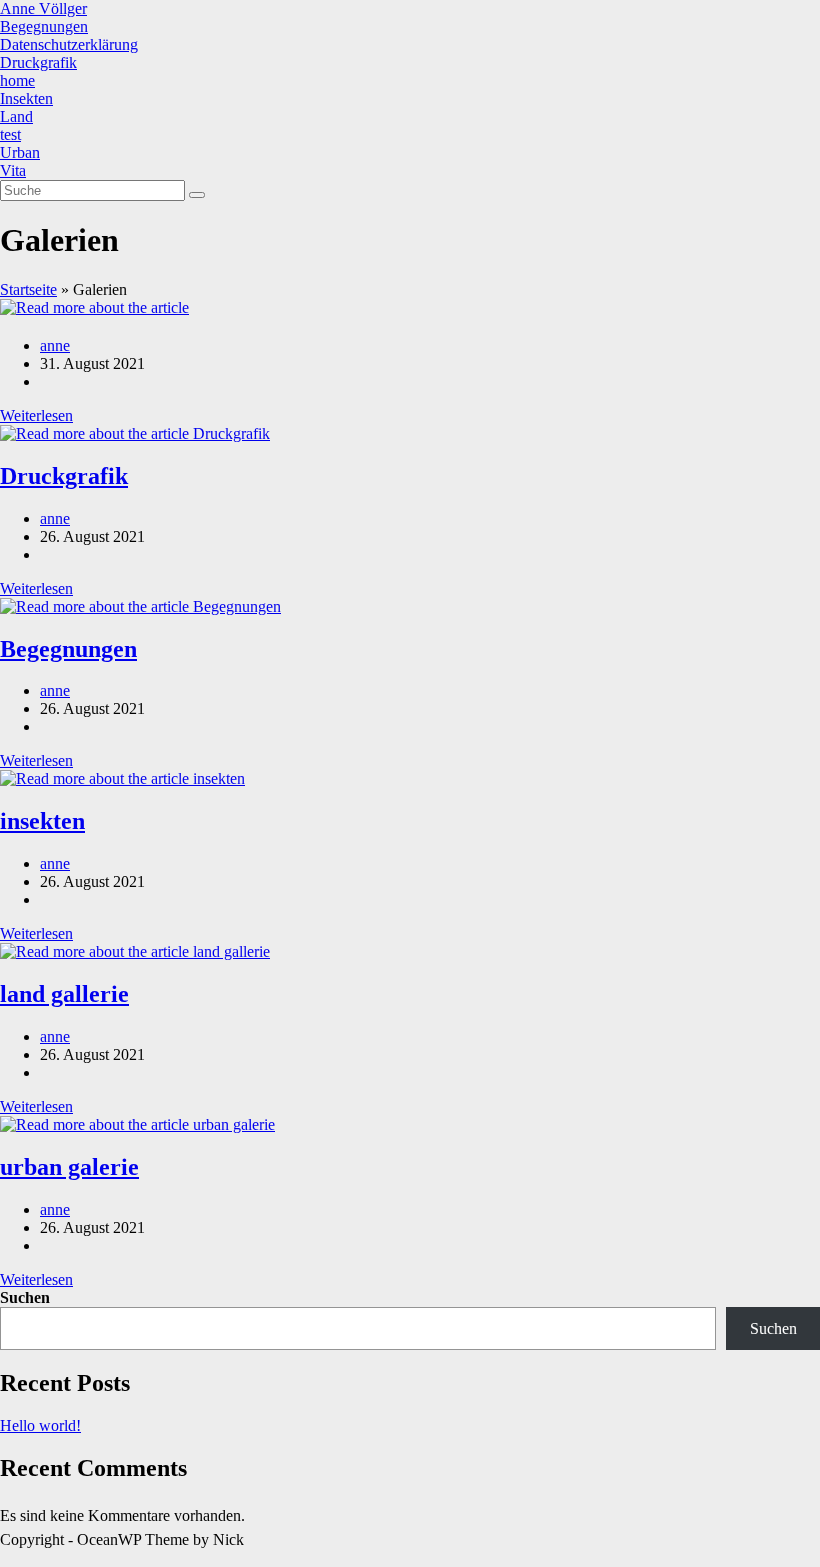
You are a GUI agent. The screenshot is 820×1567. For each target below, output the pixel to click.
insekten (42, 821)
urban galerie (69, 1167)
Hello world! (40, 1425)
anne (55, 345)
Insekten (26, 98)
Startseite (28, 289)
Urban (20, 152)
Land (16, 116)
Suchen (25, 1297)
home (17, 80)
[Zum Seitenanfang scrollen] (6, 1557)
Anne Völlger (43, 8)
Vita (13, 170)
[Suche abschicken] (197, 195)
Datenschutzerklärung (69, 44)
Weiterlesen (36, 415)
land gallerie (64, 994)
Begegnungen (44, 26)
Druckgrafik (38, 62)
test (10, 134)
